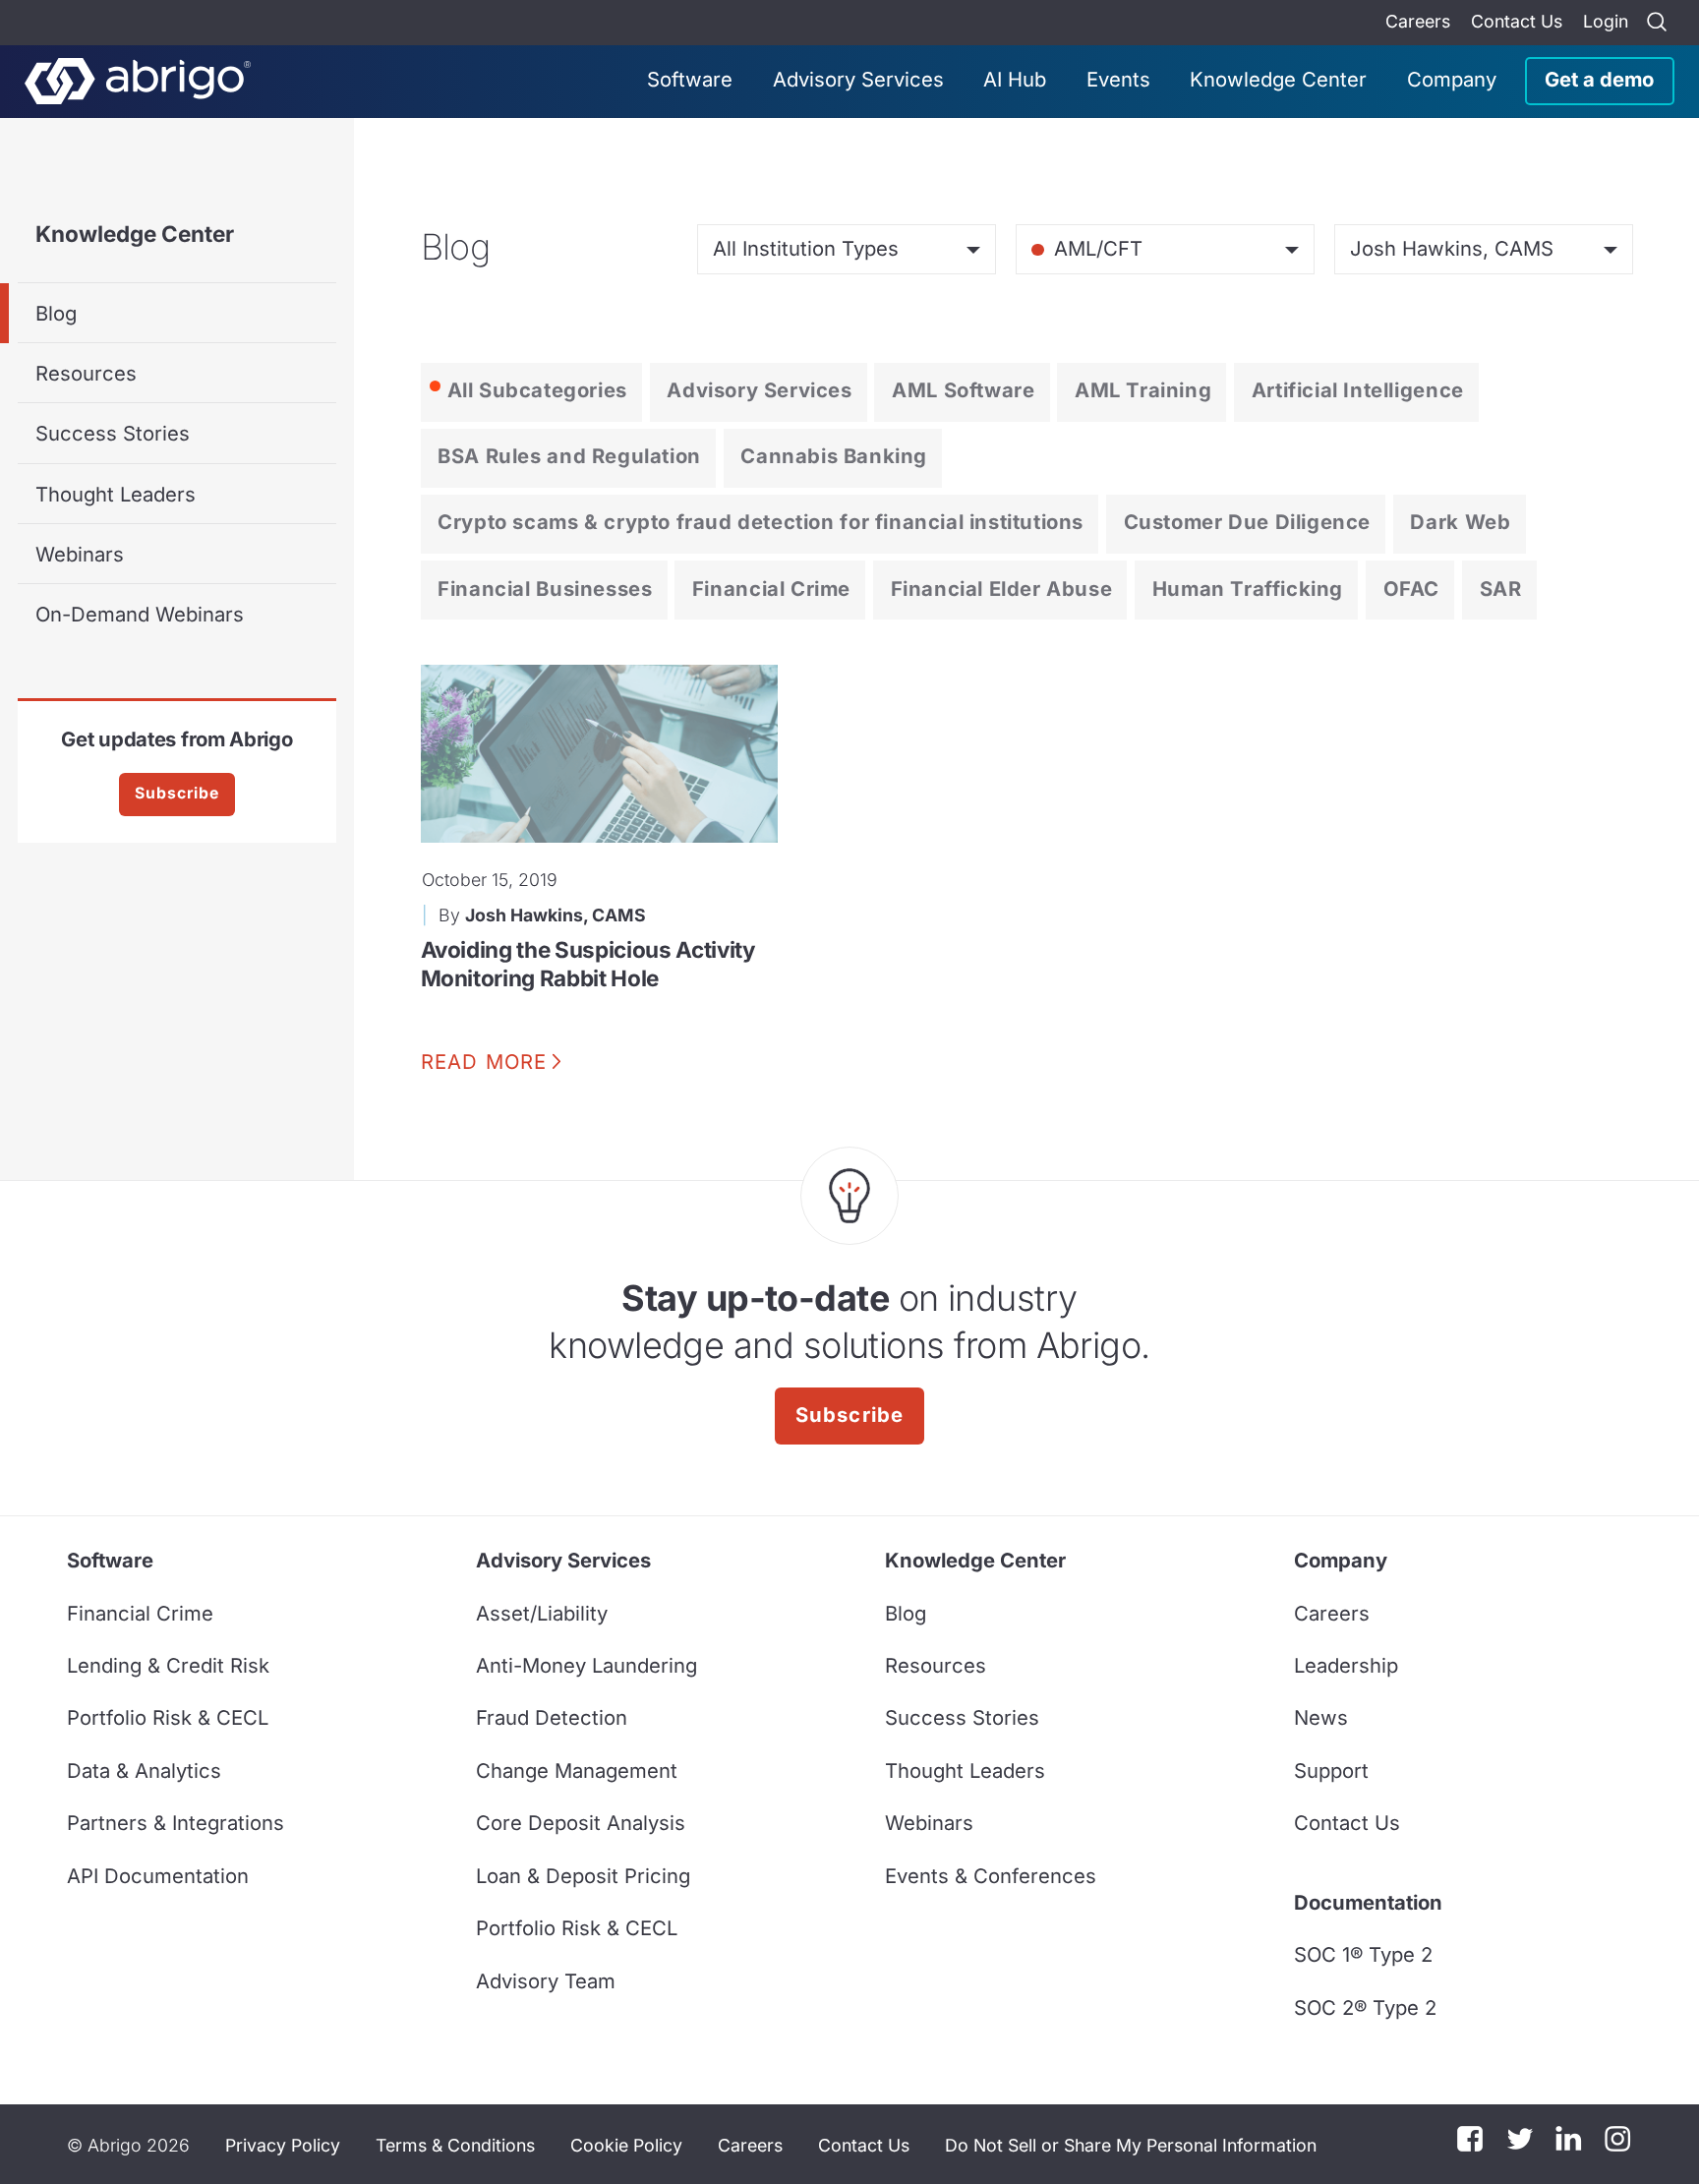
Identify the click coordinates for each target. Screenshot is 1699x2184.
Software (690, 79)
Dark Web (1460, 522)
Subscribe (177, 793)
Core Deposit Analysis (581, 1823)
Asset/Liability (542, 1613)
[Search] (1657, 23)
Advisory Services (858, 79)
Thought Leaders (116, 494)
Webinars (80, 554)
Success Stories (113, 433)
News (1321, 1717)
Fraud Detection (552, 1717)
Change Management (577, 1771)
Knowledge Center (1278, 79)
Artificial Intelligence (1358, 390)
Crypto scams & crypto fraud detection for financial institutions (761, 522)
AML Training (1143, 390)
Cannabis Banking (834, 456)
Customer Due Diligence (1247, 522)
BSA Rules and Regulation (569, 456)
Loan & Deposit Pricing (583, 1876)
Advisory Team (546, 1981)
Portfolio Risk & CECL (168, 1717)
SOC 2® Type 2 (1365, 2007)
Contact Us (1517, 21)
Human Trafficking (1248, 589)
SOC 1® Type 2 (1363, 1954)
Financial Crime (771, 589)
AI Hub (1015, 79)
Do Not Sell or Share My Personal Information (1131, 2145)
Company (1452, 79)
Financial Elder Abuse (1002, 589)
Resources (86, 373)
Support (1331, 1771)
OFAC (1411, 589)
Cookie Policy (626, 2145)
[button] (1131, 2145)
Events (1118, 79)
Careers (1418, 21)
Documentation (1368, 1902)
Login (1606, 21)
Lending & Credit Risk (168, 1665)
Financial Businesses (545, 589)
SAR (1501, 589)
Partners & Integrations (176, 1823)
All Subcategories (537, 390)
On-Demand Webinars (140, 614)
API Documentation (158, 1876)
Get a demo (1599, 79)
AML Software (963, 390)
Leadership (1346, 1665)
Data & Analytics (144, 1771)
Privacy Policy (283, 2145)
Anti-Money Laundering (586, 1665)
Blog (56, 313)
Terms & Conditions (455, 2145)
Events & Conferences (991, 1876)
